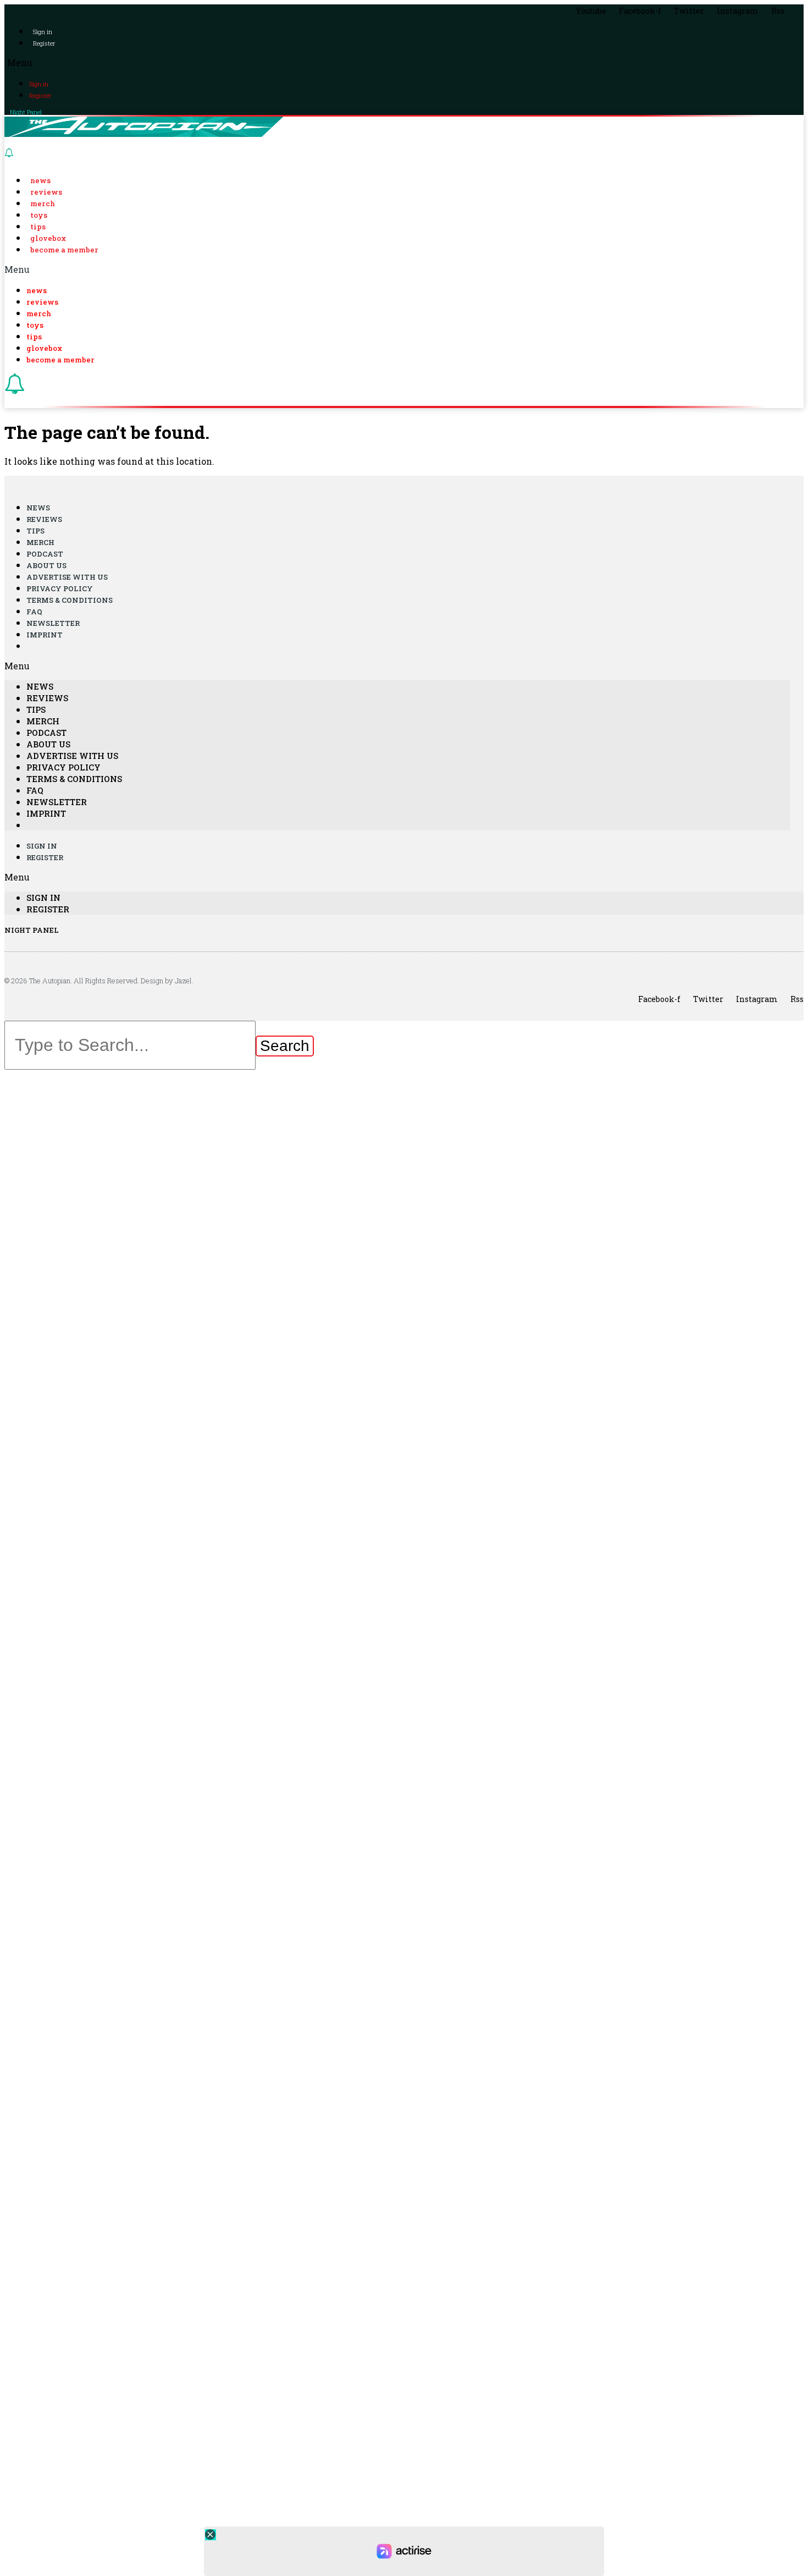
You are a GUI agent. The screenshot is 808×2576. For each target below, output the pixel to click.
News (40, 180)
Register (44, 43)
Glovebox (48, 238)
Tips (38, 227)
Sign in (43, 32)
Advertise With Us (67, 577)
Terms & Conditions (70, 600)
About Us (46, 565)
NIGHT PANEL (32, 930)
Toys (39, 215)
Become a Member (64, 250)
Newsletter (53, 623)
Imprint (45, 635)
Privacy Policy (60, 588)
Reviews (46, 192)
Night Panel (26, 112)
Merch (43, 203)
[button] (404, 62)
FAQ (34, 612)
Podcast (45, 554)
